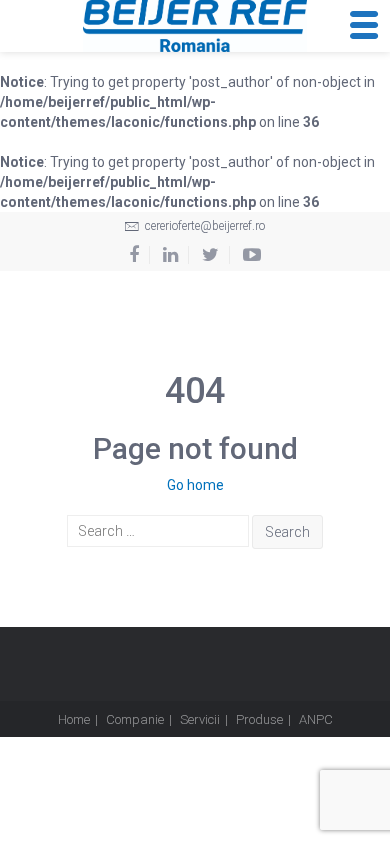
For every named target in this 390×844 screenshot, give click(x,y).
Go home (195, 485)
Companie (135, 719)
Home (74, 719)
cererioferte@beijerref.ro (203, 226)
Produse (259, 719)
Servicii (200, 719)
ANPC (316, 719)
